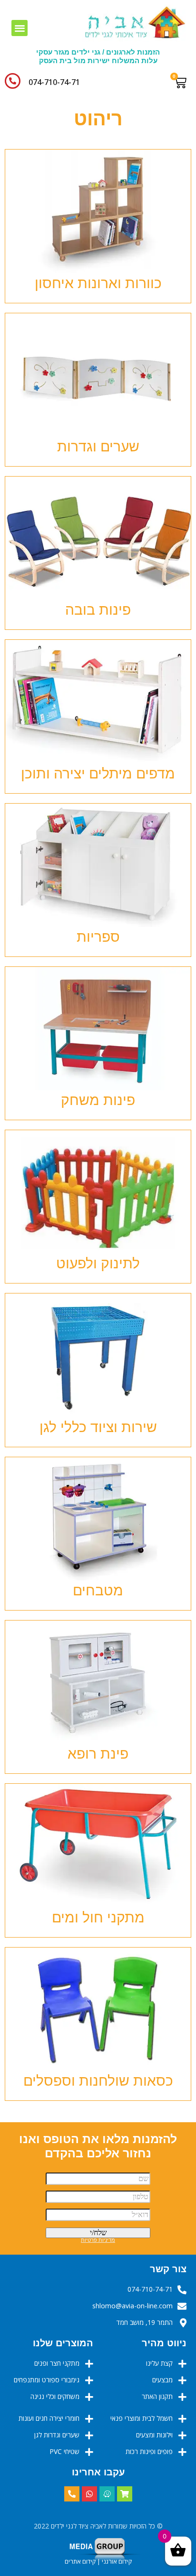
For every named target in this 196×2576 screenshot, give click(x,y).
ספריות (98, 937)
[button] (20, 28)
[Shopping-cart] (125, 2494)
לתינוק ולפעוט (98, 1263)
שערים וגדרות (98, 446)
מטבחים (98, 1590)
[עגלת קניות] (182, 83)
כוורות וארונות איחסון (98, 283)
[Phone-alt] (72, 2494)
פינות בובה (98, 610)
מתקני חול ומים (98, 1917)
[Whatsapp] (89, 2494)
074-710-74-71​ (54, 82)
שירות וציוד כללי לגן (98, 1427)
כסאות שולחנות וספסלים (98, 2081)
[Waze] (107, 2494)
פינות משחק (98, 1100)
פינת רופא (98, 1754)
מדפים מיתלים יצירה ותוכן (98, 773)
